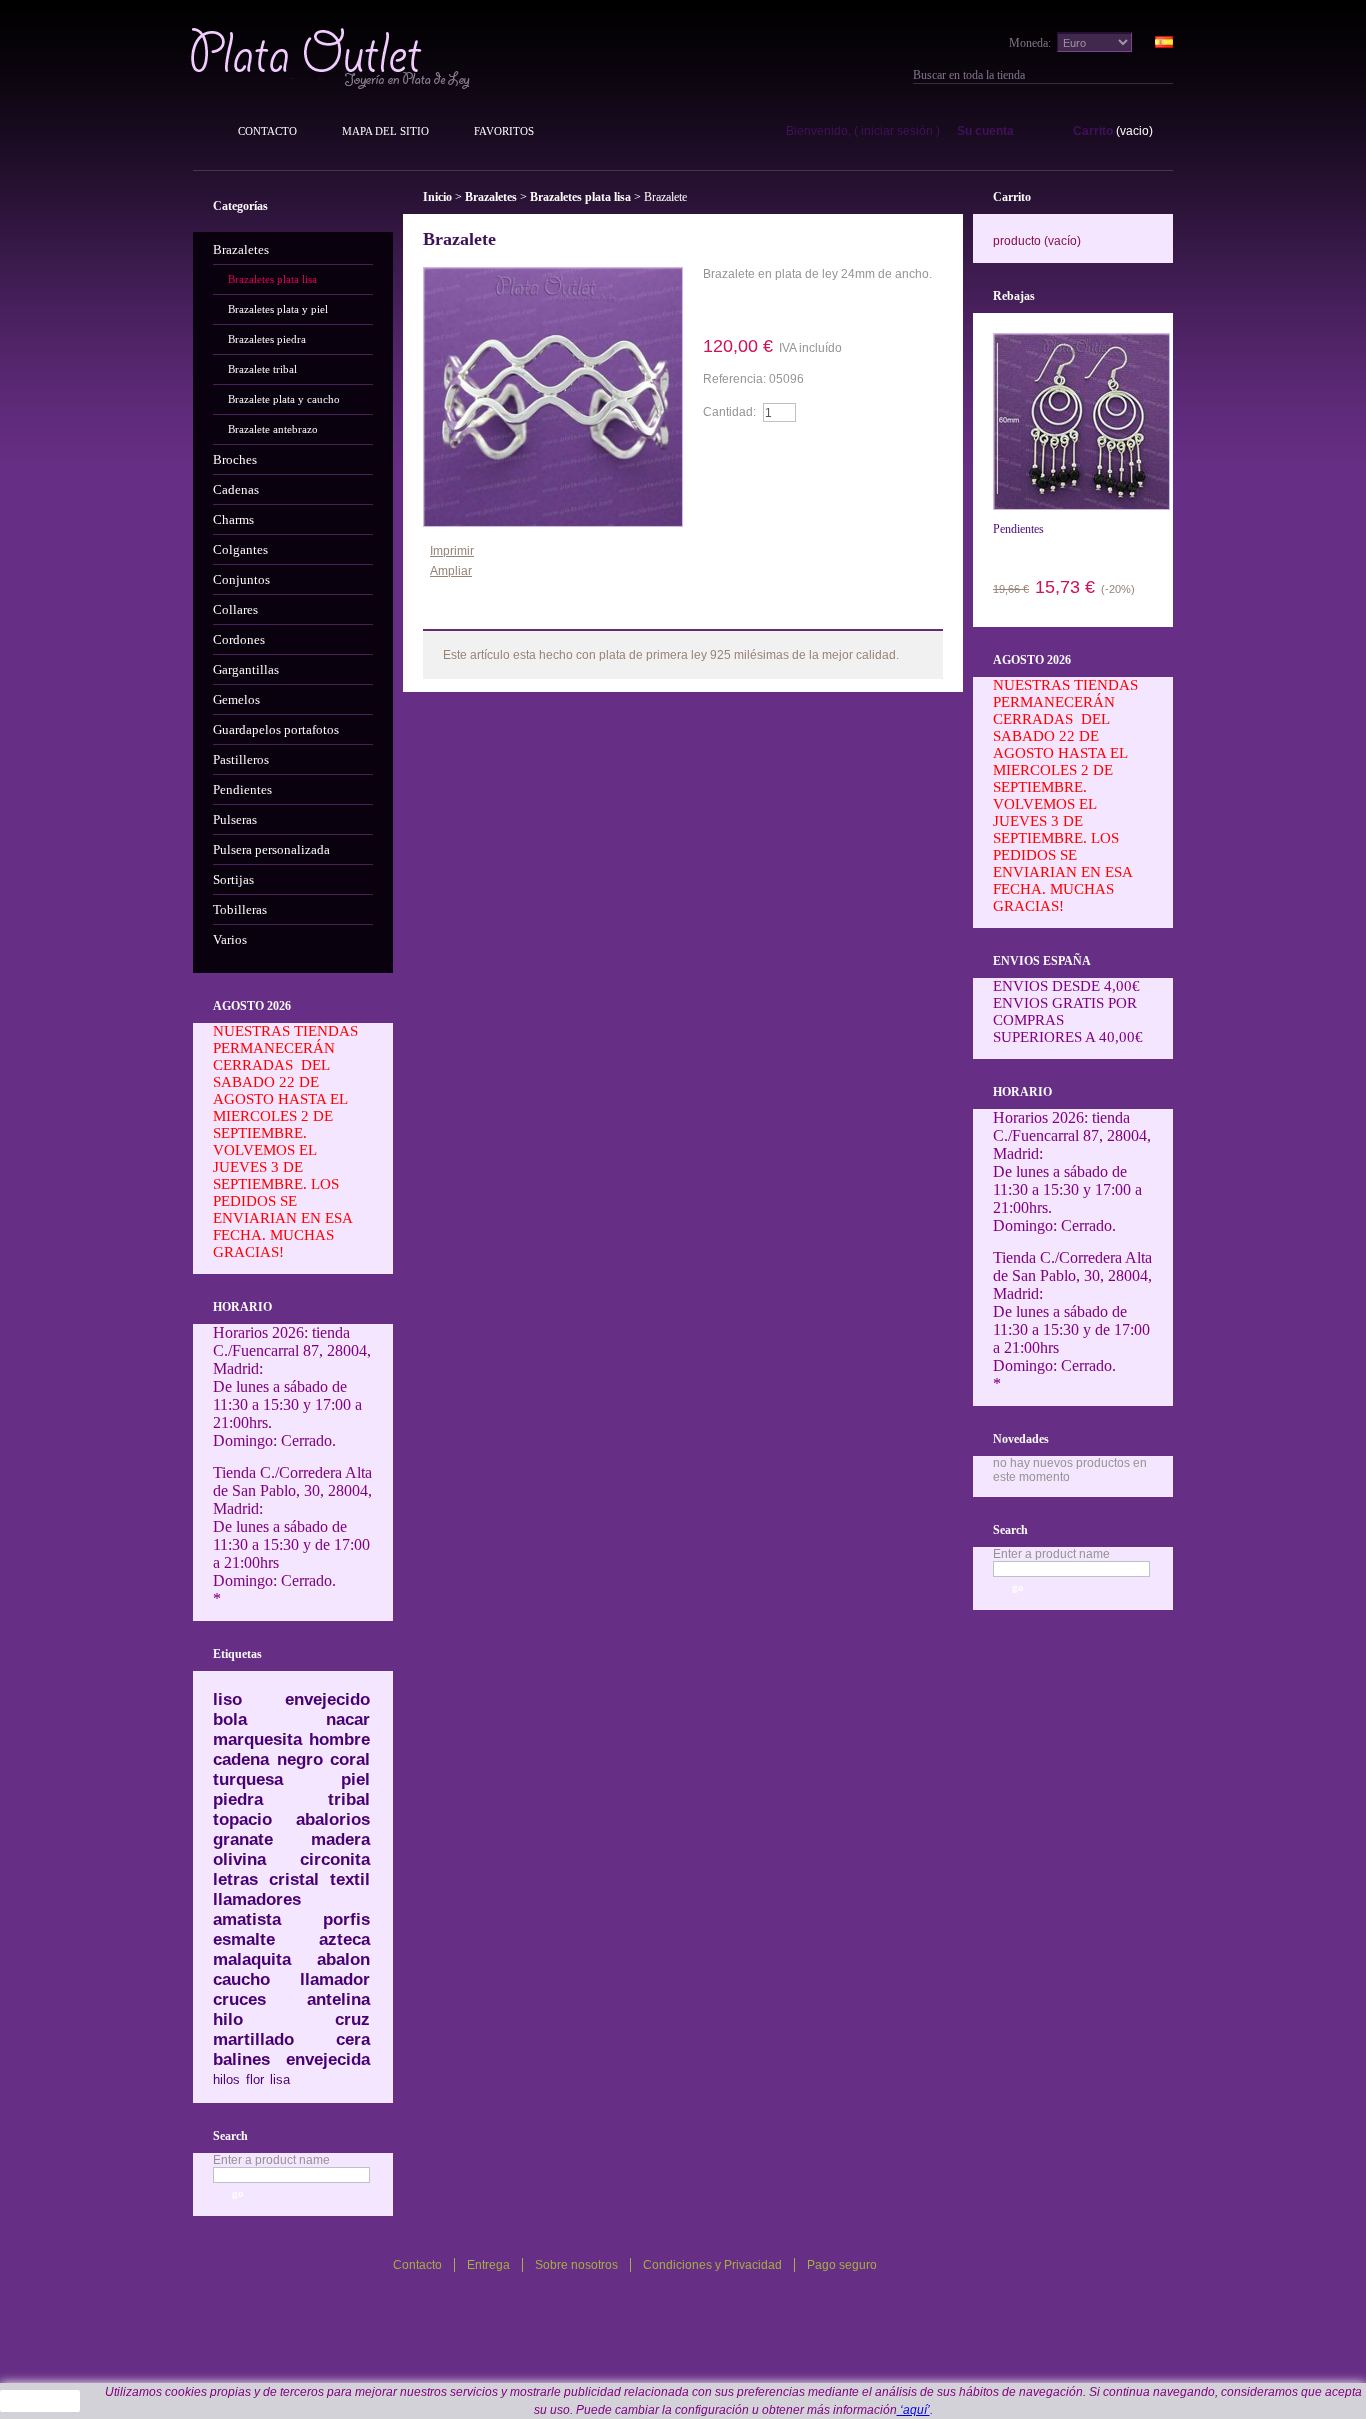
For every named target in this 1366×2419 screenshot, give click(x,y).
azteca (344, 1939)
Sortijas (233, 879)
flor (255, 2079)
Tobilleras (240, 909)
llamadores (257, 1899)
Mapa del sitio (385, 131)
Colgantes (240, 549)
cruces (239, 1999)
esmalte (244, 1939)
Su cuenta (985, 131)
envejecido (327, 1699)
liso (227, 1699)
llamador (335, 1979)
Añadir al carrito (760, 451)
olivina (239, 1859)
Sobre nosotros (576, 2265)
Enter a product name (271, 2160)
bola (230, 1719)
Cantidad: (729, 412)
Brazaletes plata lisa (272, 279)
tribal (349, 1799)
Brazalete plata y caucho (284, 399)
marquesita (257, 1739)
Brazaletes (241, 249)
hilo (228, 2019)
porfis (346, 1919)
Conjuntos (241, 579)
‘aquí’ (913, 2410)
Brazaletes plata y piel (278, 309)
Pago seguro (842, 2265)
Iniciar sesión (897, 131)
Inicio (437, 197)
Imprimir (452, 551)
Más (473, 614)
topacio (242, 1819)
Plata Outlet (332, 58)
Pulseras (235, 819)
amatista (247, 1919)
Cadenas (236, 489)
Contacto (267, 131)
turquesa (248, 1779)
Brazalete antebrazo (273, 429)
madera (340, 1839)
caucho (241, 1979)
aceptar (40, 2401)
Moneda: (1030, 43)
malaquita (252, 1959)
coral (350, 1759)
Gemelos (236, 699)
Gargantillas (246, 669)
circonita (335, 1859)
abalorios (333, 1819)
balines (241, 2059)
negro (300, 1759)
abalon (343, 1959)
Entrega (488, 2265)
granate (243, 1839)
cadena (241, 1759)
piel (355, 1779)
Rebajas (1014, 296)
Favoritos (504, 131)
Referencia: (736, 379)
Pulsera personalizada (271, 849)
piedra (238, 1799)
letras (235, 1879)
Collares (235, 609)
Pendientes (242, 789)
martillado (253, 2039)
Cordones (239, 639)
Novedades (1021, 1439)
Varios (230, 939)
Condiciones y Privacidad (712, 2265)
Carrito (1093, 131)
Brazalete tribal (262, 369)
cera (353, 2039)
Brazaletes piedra (267, 339)
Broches (235, 459)
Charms (233, 519)
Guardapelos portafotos (276, 729)
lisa (280, 2079)
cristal (294, 1879)
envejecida (328, 2059)
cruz (352, 2019)
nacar (348, 1719)
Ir (1165, 75)
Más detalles (760, 307)
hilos (226, 2079)
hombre (339, 1739)
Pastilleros (241, 759)
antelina (338, 1999)
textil (350, 1879)
